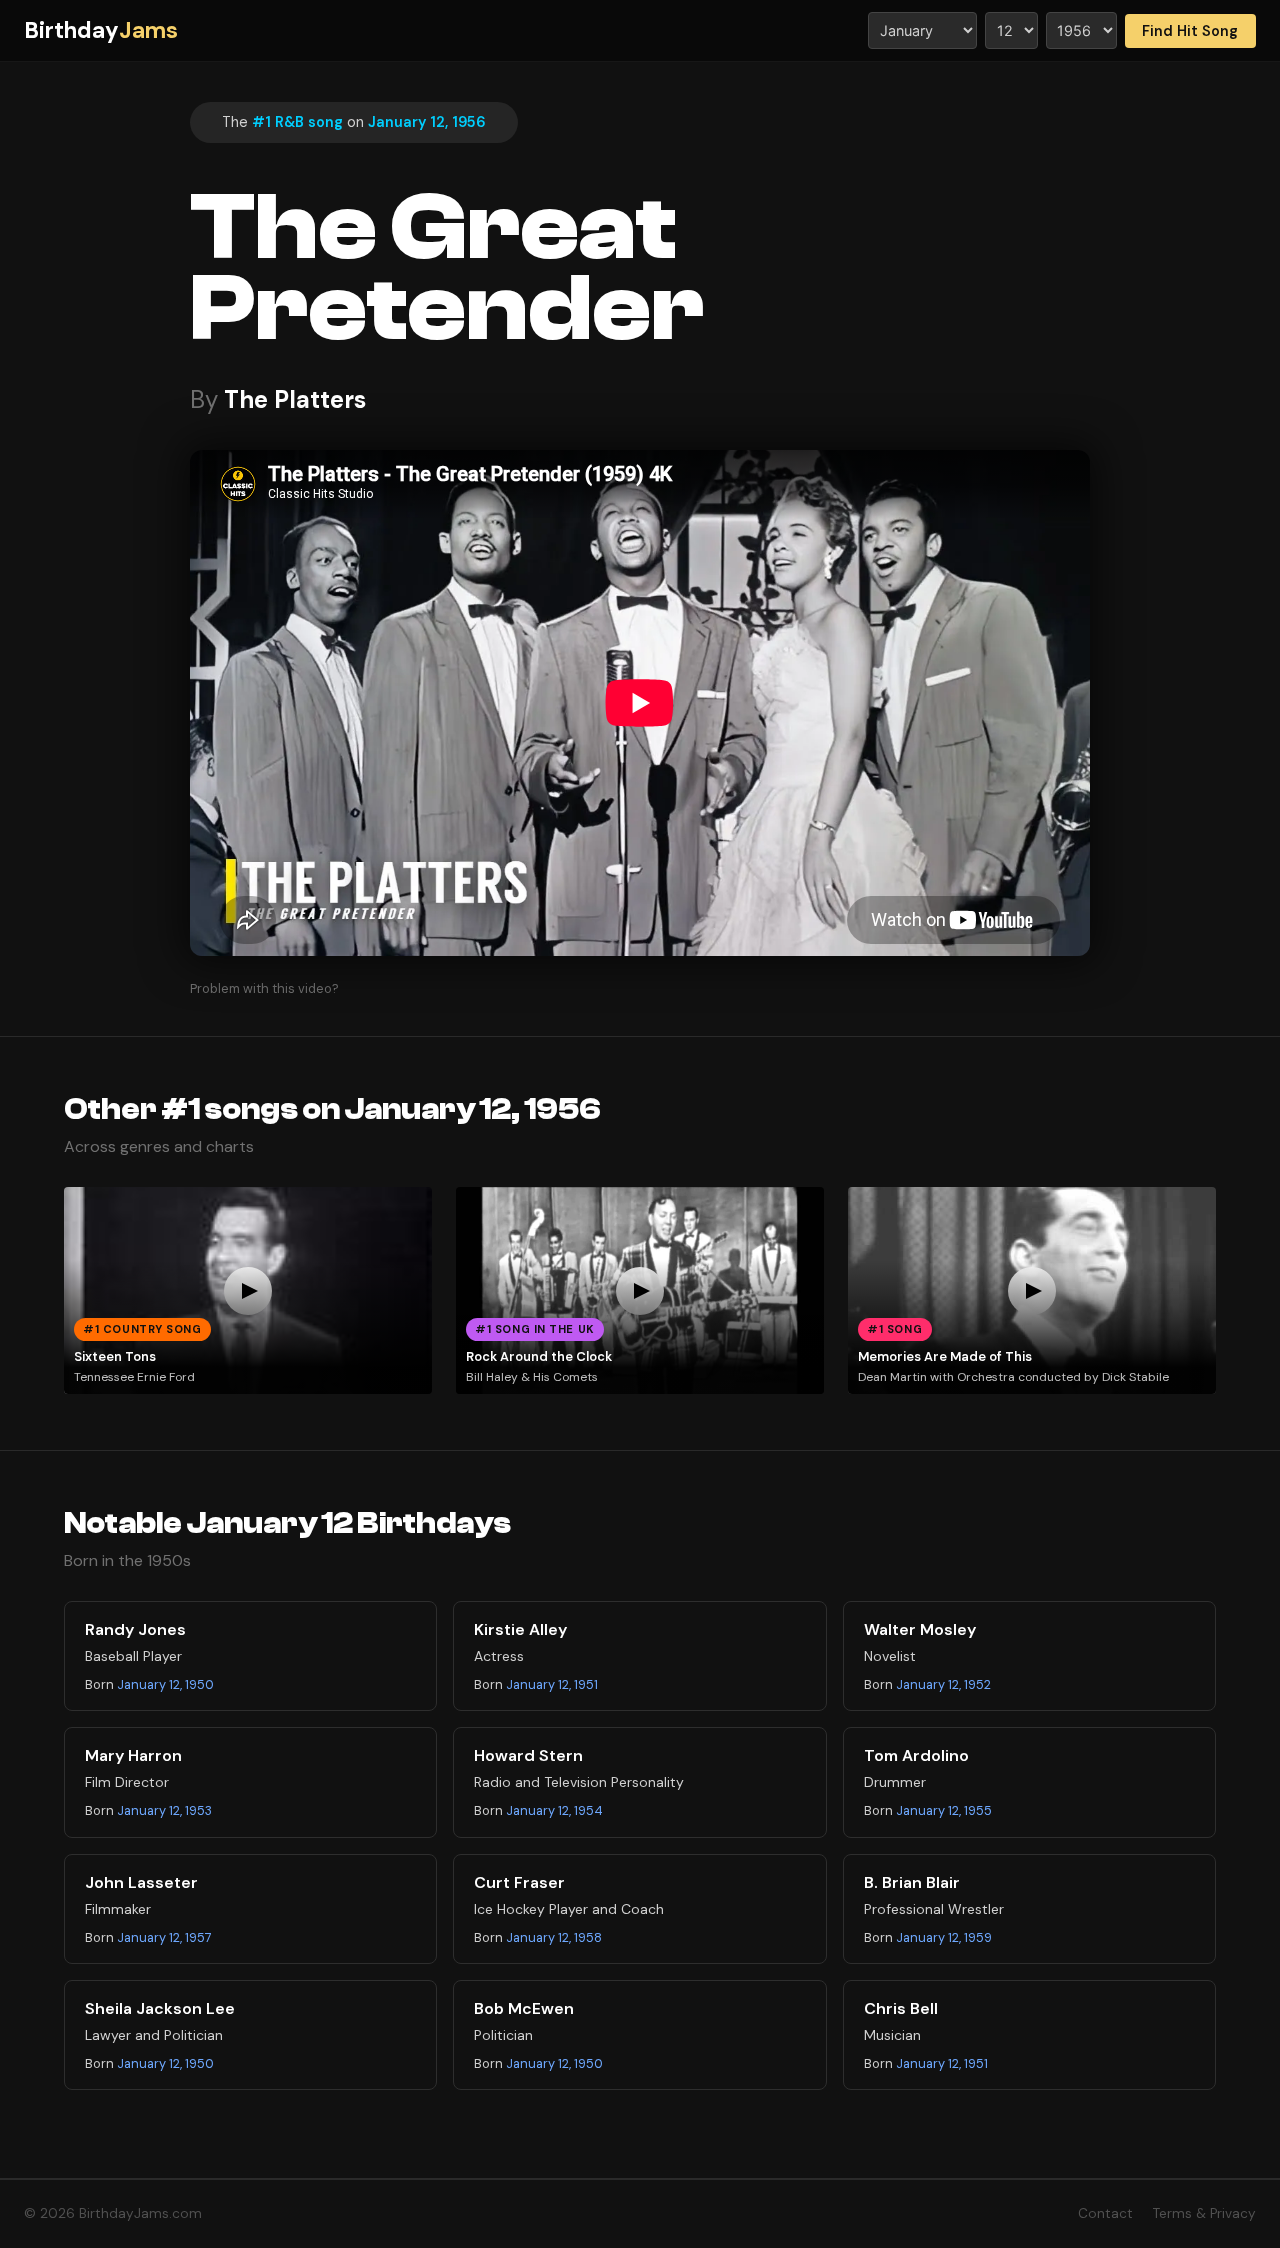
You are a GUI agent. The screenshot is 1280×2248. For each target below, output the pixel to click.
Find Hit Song (1190, 31)
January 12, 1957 (164, 1937)
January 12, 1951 (552, 1684)
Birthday (101, 30)
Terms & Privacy (1204, 2213)
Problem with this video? (264, 988)
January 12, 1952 (943, 1684)
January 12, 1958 (554, 1937)
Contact (1105, 2213)
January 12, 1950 (165, 1684)
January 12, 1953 (164, 1810)
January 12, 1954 (554, 1810)
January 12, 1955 (944, 1810)
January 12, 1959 (944, 1937)
